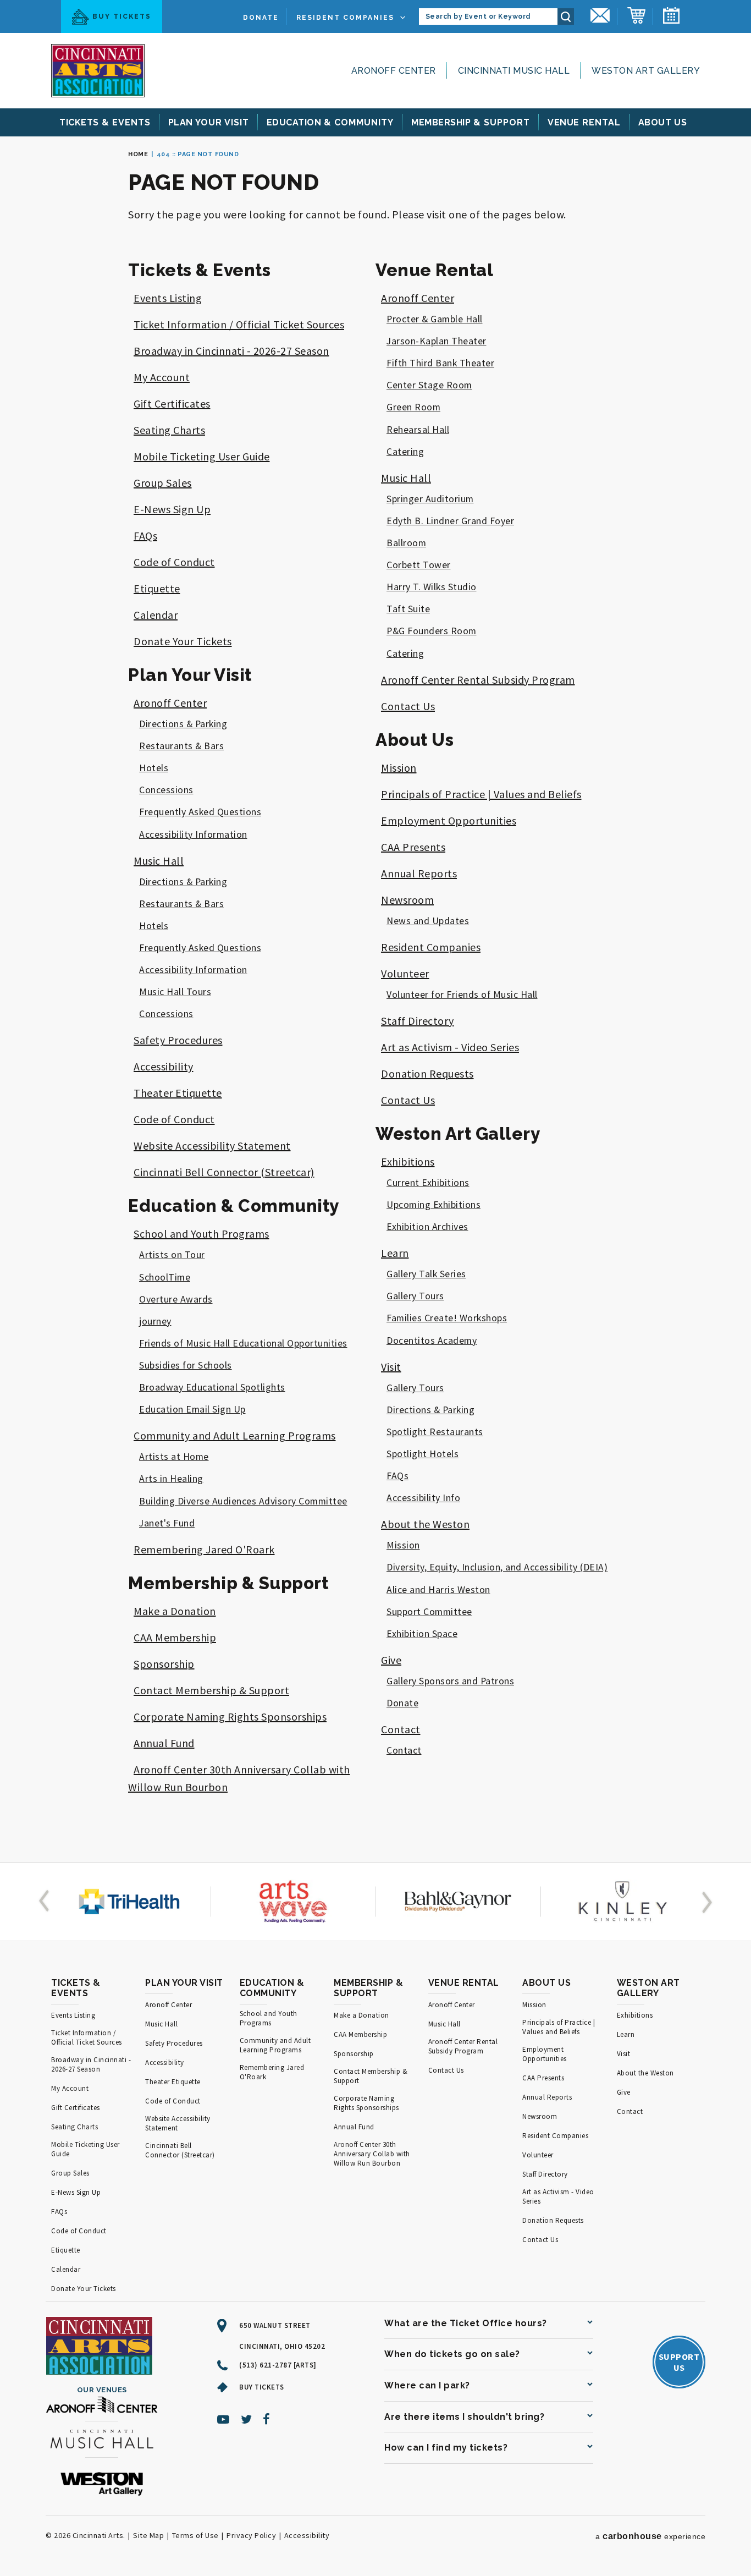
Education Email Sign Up (192, 1409)
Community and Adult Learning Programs (235, 1435)
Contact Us (408, 706)
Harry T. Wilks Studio (432, 587)
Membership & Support (228, 1583)
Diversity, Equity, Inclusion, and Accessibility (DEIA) (497, 1567)
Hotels (154, 768)
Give (391, 1660)
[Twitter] (247, 2419)
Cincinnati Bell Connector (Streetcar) (224, 1172)
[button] (46, 1902)
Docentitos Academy (432, 1341)
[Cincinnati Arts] (98, 71)
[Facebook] (267, 2419)
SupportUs (679, 2362)
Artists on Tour (172, 1255)
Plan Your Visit (190, 675)
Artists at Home (174, 1457)
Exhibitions (408, 1161)
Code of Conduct (174, 562)
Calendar (156, 615)
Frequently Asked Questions (200, 812)
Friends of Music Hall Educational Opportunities (243, 1343)
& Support (471, 122)
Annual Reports (419, 873)
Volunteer (405, 973)
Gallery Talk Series (426, 1274)
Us (663, 122)
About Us (415, 740)
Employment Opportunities (449, 820)
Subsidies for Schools (186, 1365)
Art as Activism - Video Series (450, 1047)
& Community (330, 122)
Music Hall (159, 861)
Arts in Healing (171, 1479)
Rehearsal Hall (418, 430)
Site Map (148, 2535)
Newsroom (407, 900)
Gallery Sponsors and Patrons (450, 1681)
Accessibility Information (193, 834)
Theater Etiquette (178, 1093)
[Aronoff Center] (102, 2406)
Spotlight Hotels (423, 1454)
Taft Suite (408, 609)
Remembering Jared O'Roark (204, 1549)
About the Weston (425, 1524)
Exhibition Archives (427, 1227)
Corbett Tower (419, 565)
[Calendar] (671, 17)
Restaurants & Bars (181, 746)
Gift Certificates (172, 403)
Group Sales (163, 483)
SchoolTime (165, 1277)
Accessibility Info (423, 1498)
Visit (391, 1367)
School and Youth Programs (201, 1234)
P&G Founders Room (432, 631)
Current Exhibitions (428, 1183)
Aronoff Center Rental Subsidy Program (478, 680)
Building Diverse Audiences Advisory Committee (243, 1501)
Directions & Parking (183, 724)
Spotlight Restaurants (435, 1432)
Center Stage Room (429, 385)
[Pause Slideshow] (57, 1875)
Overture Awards (176, 1299)
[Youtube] (223, 2419)
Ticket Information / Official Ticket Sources (239, 324)
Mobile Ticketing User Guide (202, 456)
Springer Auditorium (430, 499)
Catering (405, 452)
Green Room (413, 407)
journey (155, 1321)
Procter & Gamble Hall (435, 319)
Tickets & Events (199, 270)
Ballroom (406, 543)
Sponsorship (164, 1664)
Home (138, 154)
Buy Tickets (122, 17)
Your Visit (209, 122)
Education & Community (234, 1206)
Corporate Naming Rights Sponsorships (230, 1717)
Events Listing (168, 298)
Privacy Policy (251, 2535)
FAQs (145, 535)
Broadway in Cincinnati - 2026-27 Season (231, 351)
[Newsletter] (600, 17)
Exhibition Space (422, 1634)
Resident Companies (345, 18)
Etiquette (157, 588)
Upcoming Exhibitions (434, 1205)
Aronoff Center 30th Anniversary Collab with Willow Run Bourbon (372, 2154)
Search (566, 17)
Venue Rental (434, 270)
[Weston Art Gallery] (102, 2485)
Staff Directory (418, 1021)
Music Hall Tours (175, 992)
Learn (395, 1253)
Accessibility (164, 1066)
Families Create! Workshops (447, 1318)
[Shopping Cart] (636, 17)
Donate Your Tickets (183, 641)
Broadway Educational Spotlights (212, 1387)
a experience (650, 2536)
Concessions (166, 790)
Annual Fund (164, 1743)
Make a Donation (175, 1611)
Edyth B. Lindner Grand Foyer (450, 521)
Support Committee (429, 1612)
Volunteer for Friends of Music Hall (462, 995)
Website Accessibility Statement (212, 1146)
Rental (584, 122)
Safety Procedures (178, 1040)
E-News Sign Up (172, 509)
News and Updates (428, 921)
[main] (375, 999)
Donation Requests (427, 1073)
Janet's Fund (167, 1523)
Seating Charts (169, 430)
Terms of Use (195, 2535)
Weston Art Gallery (646, 71)
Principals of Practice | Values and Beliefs (481, 794)
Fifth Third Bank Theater (440, 363)
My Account (162, 377)
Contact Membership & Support (211, 1690)
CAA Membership (175, 1637)
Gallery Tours (415, 1296)
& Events (105, 122)
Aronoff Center (394, 71)
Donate (261, 18)
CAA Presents (413, 847)
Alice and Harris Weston (438, 1590)
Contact (401, 1729)
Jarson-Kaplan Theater (437, 341)
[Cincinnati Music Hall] (102, 2441)
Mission (399, 768)
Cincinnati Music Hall (514, 71)
